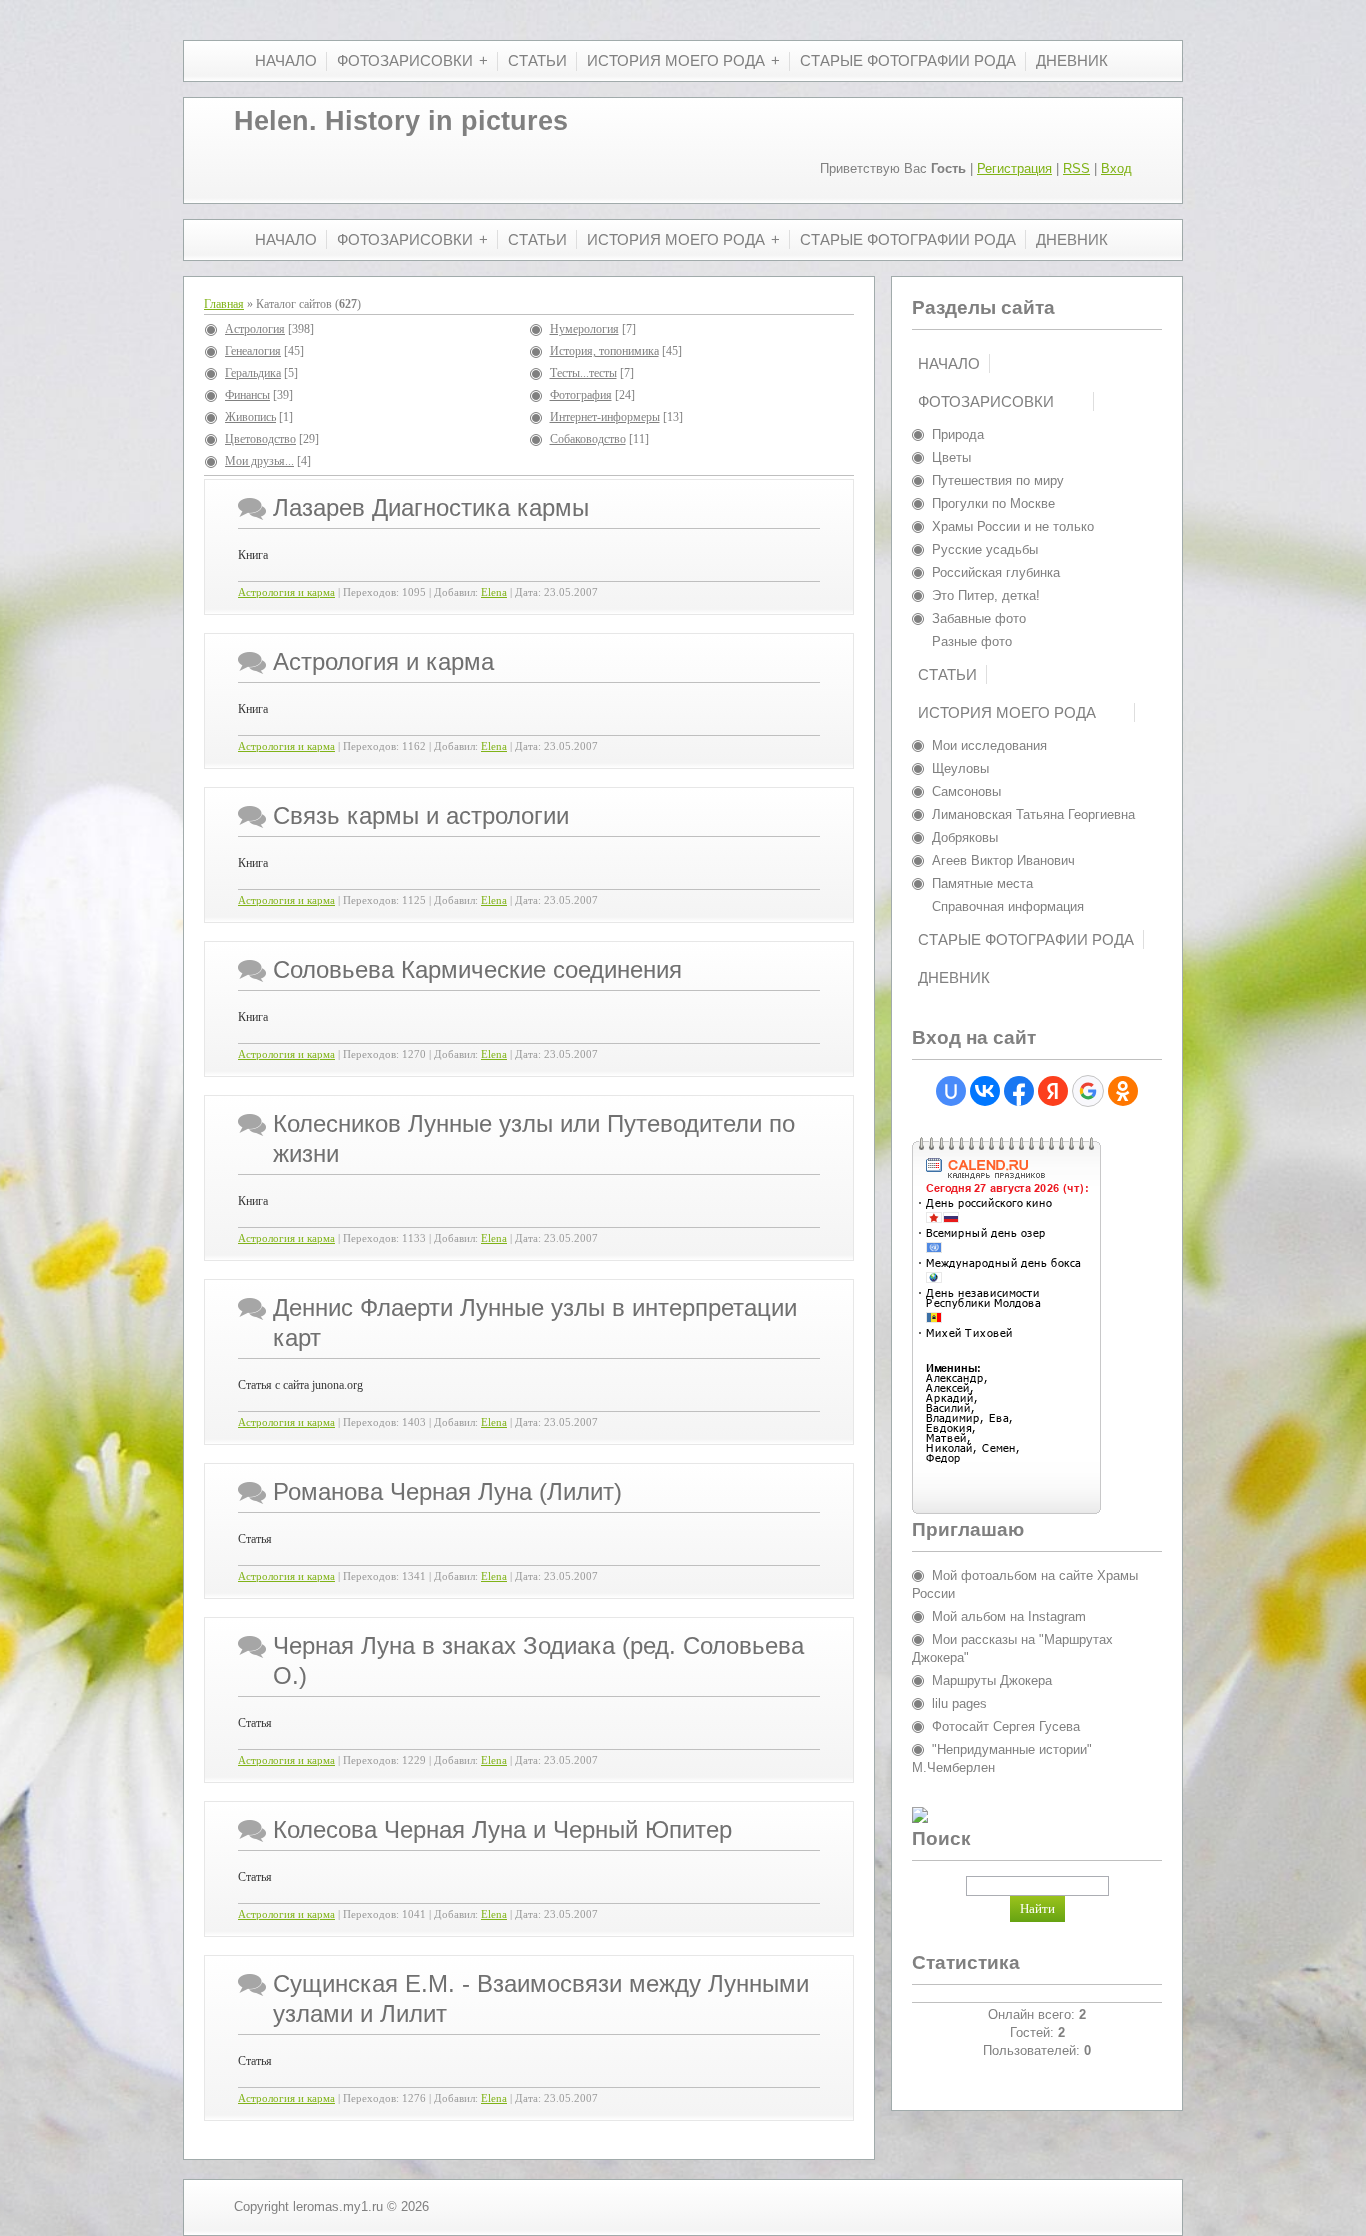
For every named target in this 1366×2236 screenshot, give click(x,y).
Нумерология (584, 329)
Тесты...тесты (583, 373)
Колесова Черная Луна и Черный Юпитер (502, 1829)
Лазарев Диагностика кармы (431, 507)
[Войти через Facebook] (1019, 1091)
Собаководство (588, 439)
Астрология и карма (286, 592)
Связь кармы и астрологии (421, 815)
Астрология (255, 329)
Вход (1116, 168)
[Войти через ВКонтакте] (985, 1091)
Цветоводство (260, 439)
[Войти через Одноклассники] (1123, 1091)
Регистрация (1014, 168)
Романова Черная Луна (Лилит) (447, 1491)
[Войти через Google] (1088, 1091)
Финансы (247, 395)
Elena (494, 592)
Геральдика (253, 373)
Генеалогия (253, 351)
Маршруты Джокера (992, 1680)
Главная (224, 304)
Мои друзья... (259, 461)
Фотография (581, 395)
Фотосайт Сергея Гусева (1006, 1726)
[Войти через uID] (951, 1091)
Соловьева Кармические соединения (477, 969)
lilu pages (959, 1703)
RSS (1076, 168)
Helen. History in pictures (401, 121)
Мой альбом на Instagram (1009, 1616)
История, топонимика (604, 351)
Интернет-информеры (605, 417)
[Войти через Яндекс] (1053, 1091)
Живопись (250, 417)
